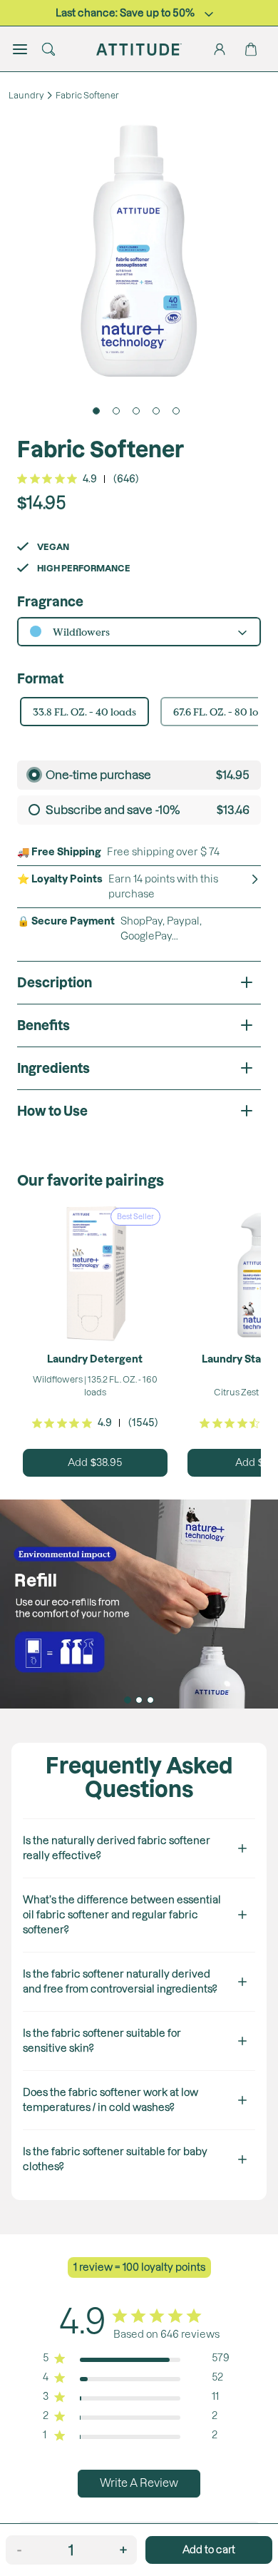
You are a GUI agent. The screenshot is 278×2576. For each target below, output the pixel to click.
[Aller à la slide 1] (128, 1700)
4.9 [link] (90, 479)
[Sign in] (220, 49)
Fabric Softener (87, 95)
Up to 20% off (125, 13)
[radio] (139, 775)
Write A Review (139, 2483)
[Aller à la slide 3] (150, 1700)
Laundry (26, 95)
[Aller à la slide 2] (139, 1700)
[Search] (48, 49)
